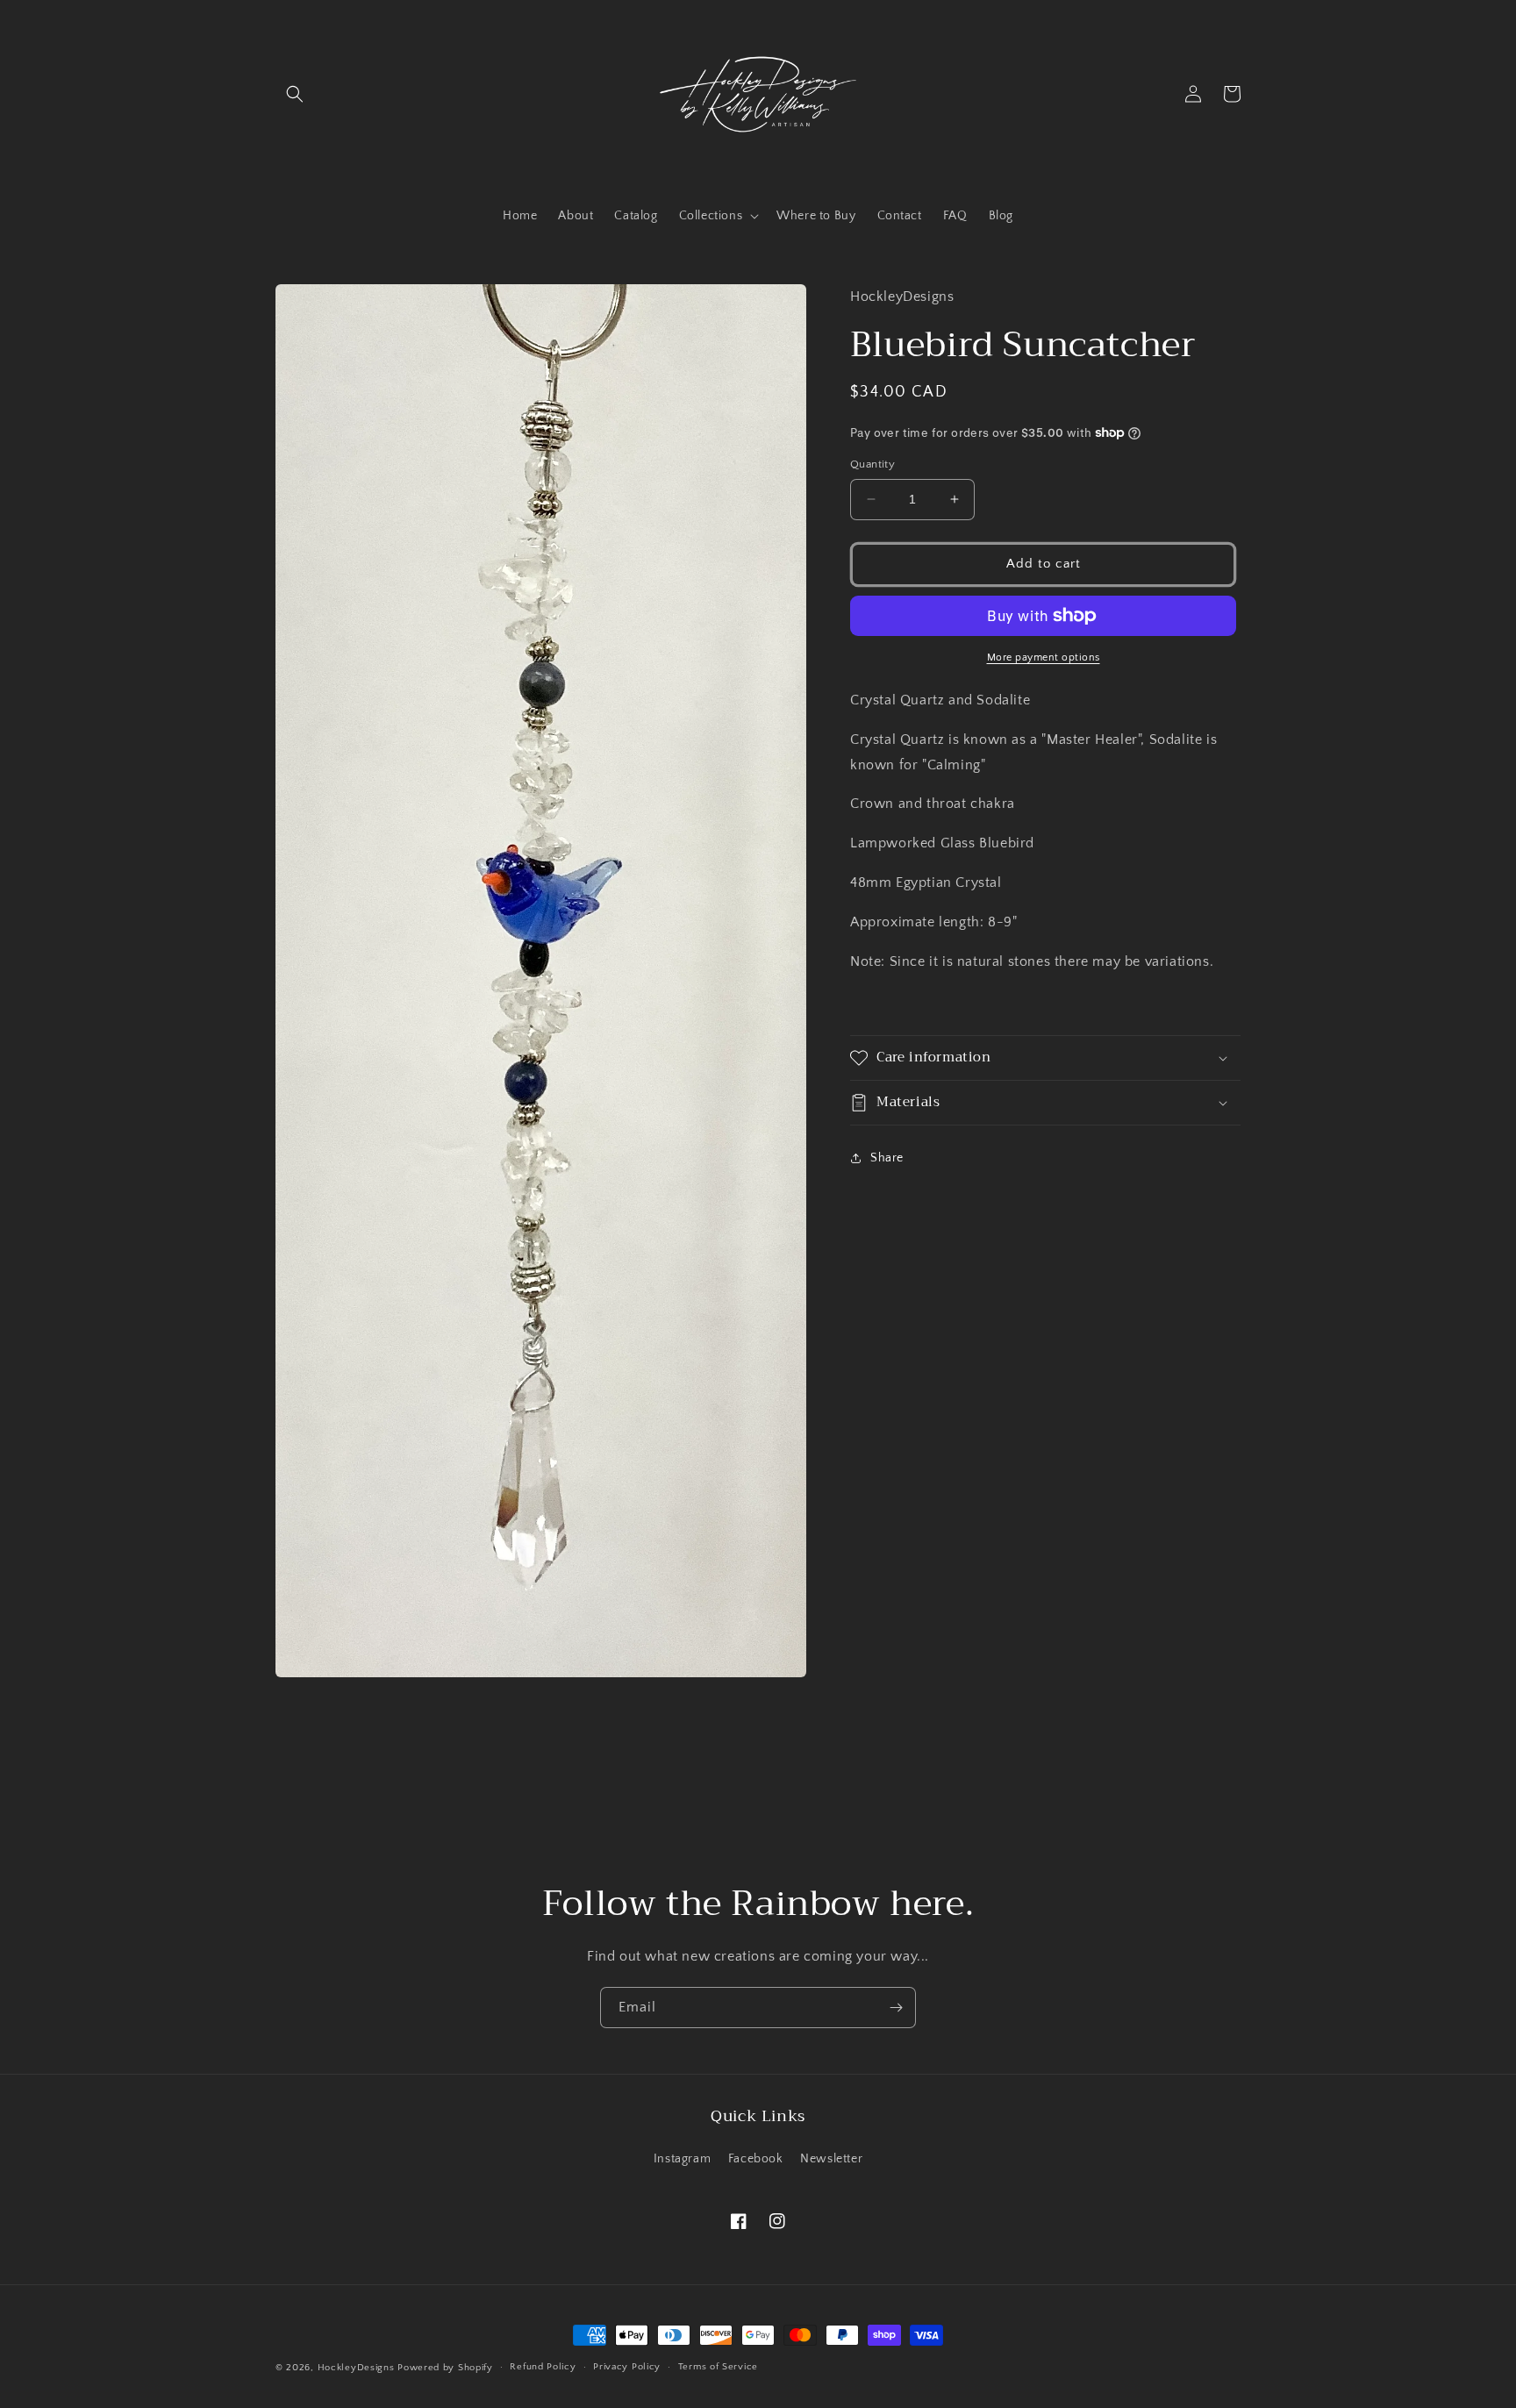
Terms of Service (718, 2367)
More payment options (1044, 657)
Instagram (682, 2159)
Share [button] (887, 1158)
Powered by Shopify (445, 2368)
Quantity (872, 464)
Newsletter (831, 2159)
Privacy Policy (627, 2367)
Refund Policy (543, 2367)
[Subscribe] (896, 2008)
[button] (295, 94)
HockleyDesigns (356, 2368)
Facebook (756, 2159)
